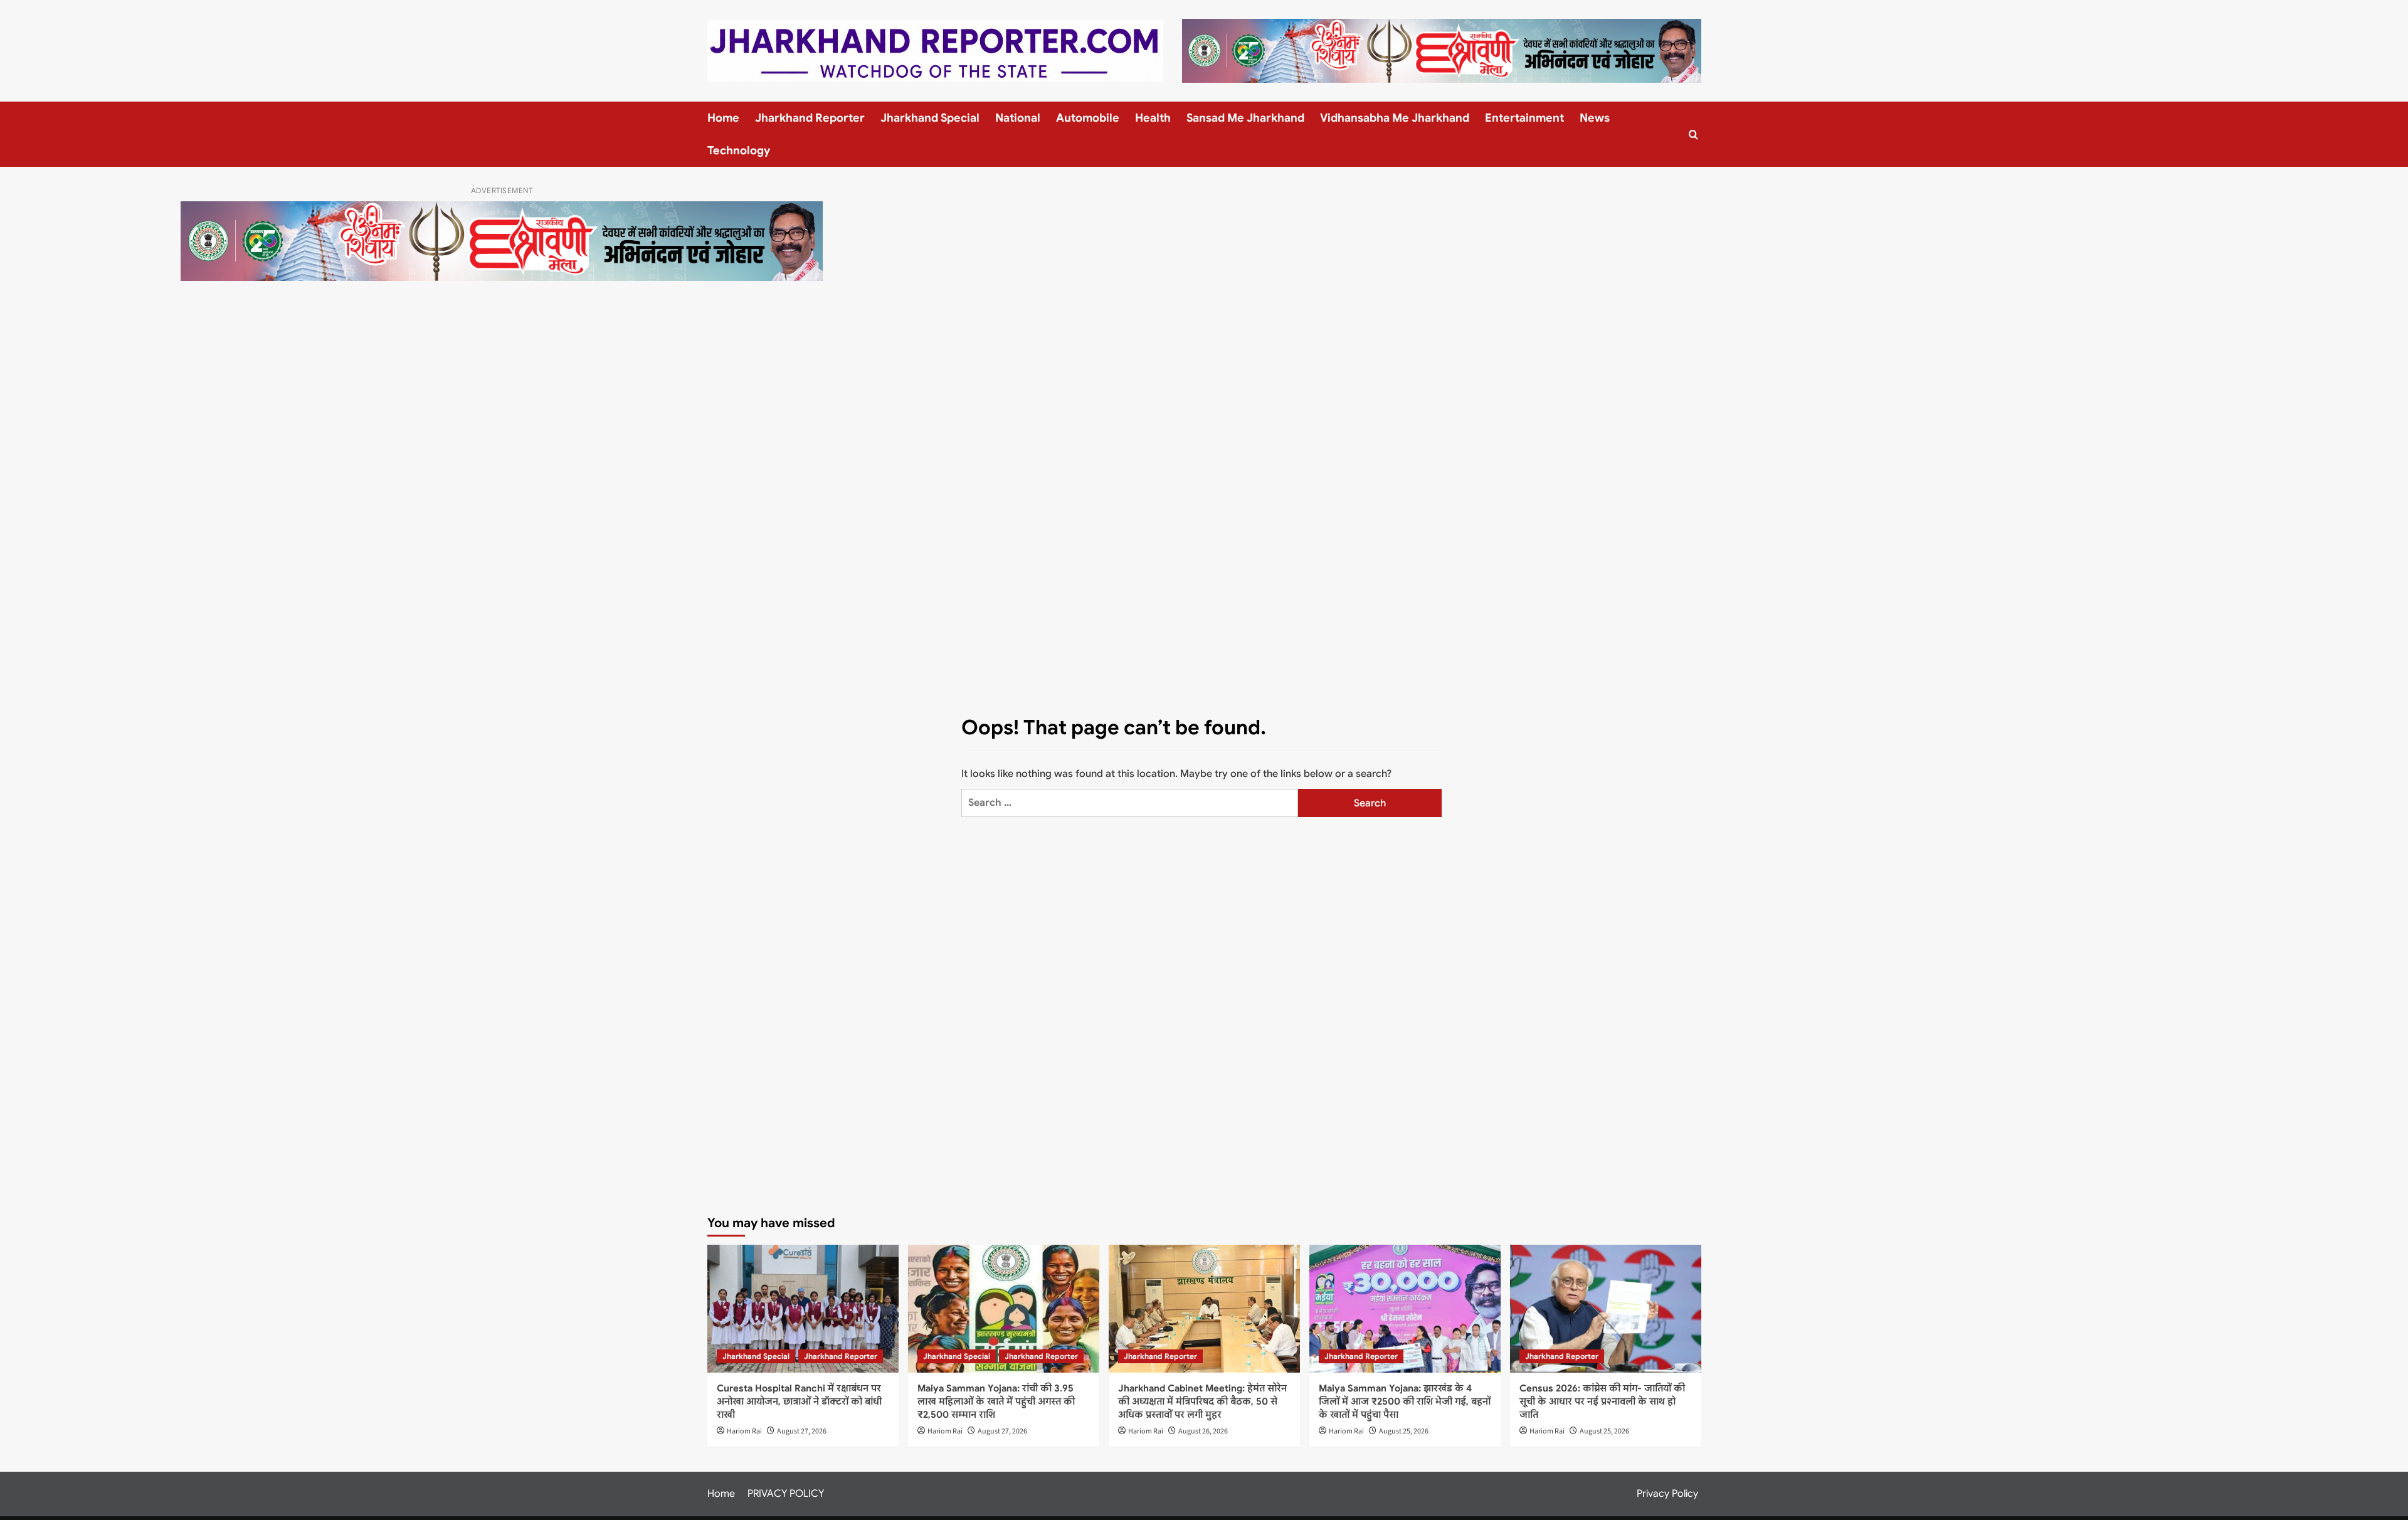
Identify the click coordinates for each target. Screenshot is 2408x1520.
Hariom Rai (744, 1431)
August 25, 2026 (1404, 1431)
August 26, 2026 (1203, 1431)
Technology (739, 150)
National (1018, 118)
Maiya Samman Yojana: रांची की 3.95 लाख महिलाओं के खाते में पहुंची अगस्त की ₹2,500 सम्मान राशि (996, 1401)
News (1595, 118)
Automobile (1088, 118)
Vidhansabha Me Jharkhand (1395, 118)
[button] (1693, 135)
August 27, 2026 (802, 1431)
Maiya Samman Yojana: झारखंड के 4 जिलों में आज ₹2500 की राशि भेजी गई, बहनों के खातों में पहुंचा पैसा (1405, 1401)
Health (1153, 118)
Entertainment (1524, 118)
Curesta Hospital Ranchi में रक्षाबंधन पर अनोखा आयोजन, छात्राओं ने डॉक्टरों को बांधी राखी (799, 1401)
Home (723, 118)
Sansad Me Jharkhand (1245, 118)
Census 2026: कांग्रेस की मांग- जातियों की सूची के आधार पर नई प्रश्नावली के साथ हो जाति (1602, 1401)
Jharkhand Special (930, 118)
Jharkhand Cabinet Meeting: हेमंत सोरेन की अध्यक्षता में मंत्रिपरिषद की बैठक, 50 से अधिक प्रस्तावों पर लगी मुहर (1202, 1401)
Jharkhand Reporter (810, 118)
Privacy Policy (1667, 1494)
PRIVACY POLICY (786, 1494)
